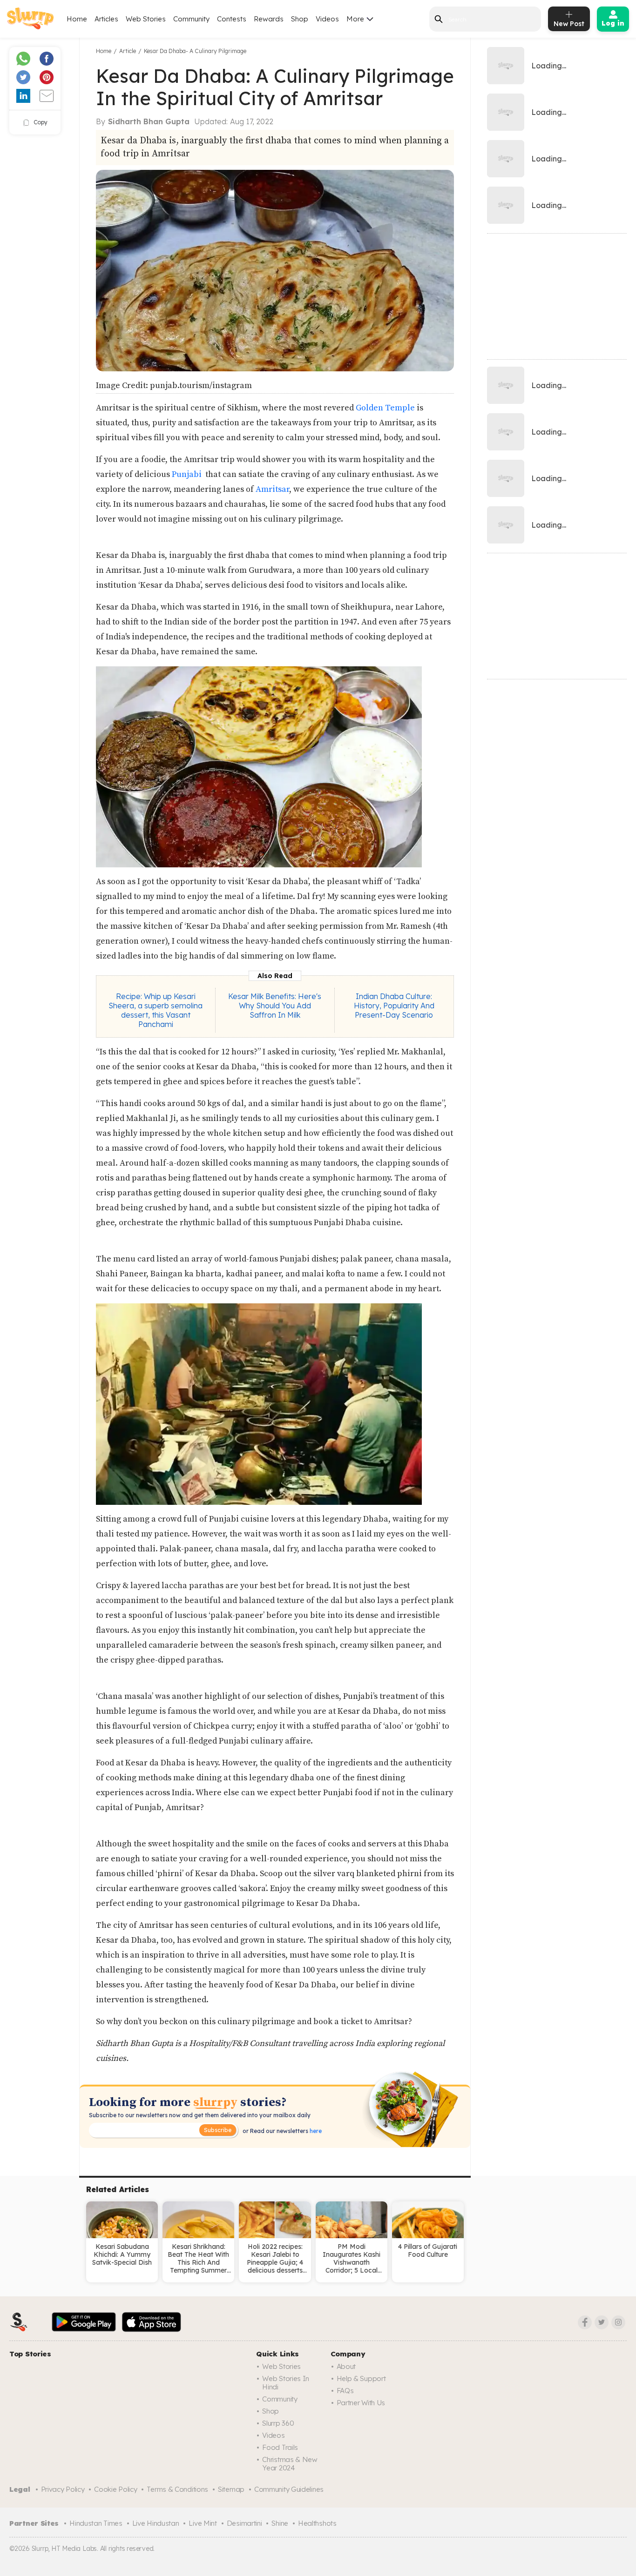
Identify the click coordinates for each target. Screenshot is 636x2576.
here (315, 2131)
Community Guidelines (289, 2489)
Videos (327, 19)
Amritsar (271, 489)
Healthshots (317, 2523)
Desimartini (244, 2523)
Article (128, 51)
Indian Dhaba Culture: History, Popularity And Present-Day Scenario (394, 1006)
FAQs (345, 2391)
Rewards (269, 19)
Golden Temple (384, 408)
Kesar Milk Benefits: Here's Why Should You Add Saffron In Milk (275, 1006)
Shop (300, 19)
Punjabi (188, 474)
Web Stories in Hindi (286, 2383)
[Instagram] (618, 2322)
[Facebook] (585, 2322)
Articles (106, 19)
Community (191, 19)
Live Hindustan (156, 2523)
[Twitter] (602, 2322)
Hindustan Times (96, 2523)
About (346, 2366)
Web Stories (146, 19)
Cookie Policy (115, 2489)
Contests (232, 19)
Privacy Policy (63, 2489)
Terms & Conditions (177, 2489)
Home (77, 19)
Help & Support (361, 2378)
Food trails (280, 2447)
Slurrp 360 (278, 2423)
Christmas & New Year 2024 (290, 2464)
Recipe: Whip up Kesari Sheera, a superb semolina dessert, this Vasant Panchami (156, 1010)
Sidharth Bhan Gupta (149, 121)
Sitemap (231, 2489)
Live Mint (203, 2523)
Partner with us (361, 2403)
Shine (280, 2523)
